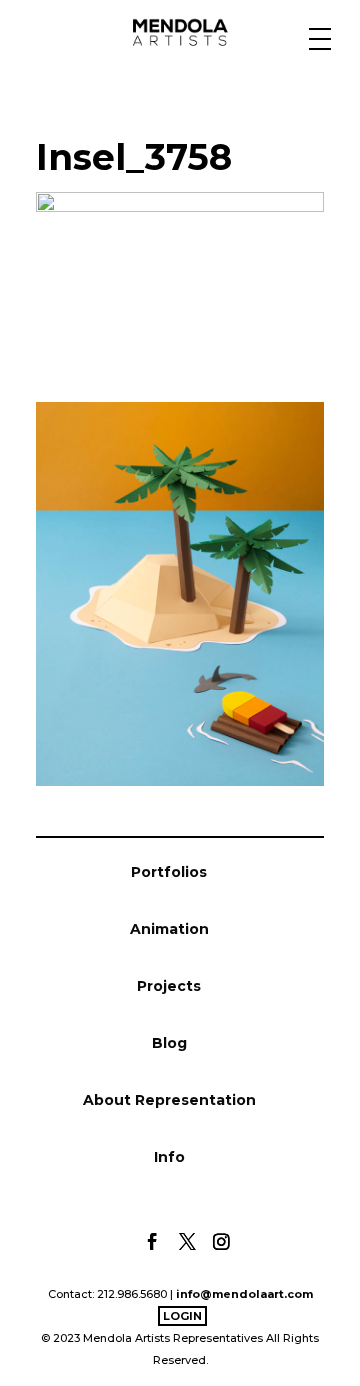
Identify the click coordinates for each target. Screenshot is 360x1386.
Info (169, 1157)
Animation (169, 929)
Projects (169, 986)
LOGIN (182, 1316)
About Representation (169, 1100)
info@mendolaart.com (244, 1294)
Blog (169, 1043)
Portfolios (169, 872)
